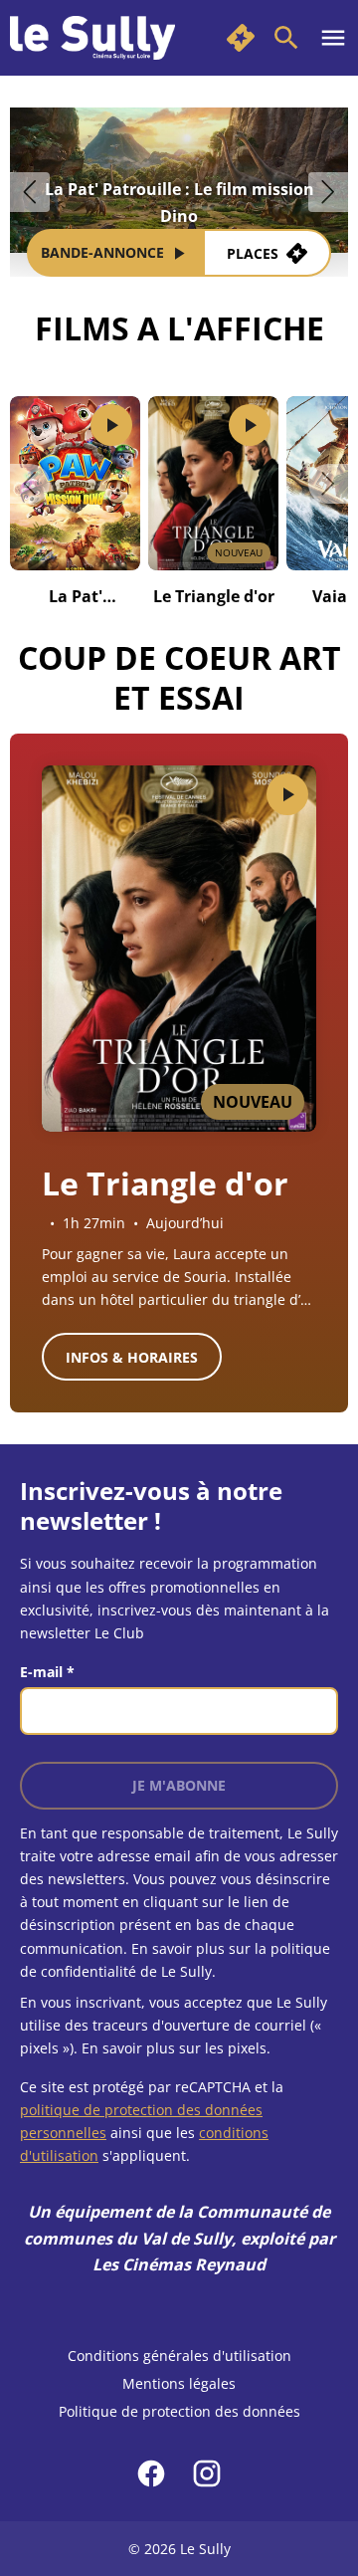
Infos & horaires (132, 1357)
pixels (247, 2048)
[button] (30, 484)
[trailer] (111, 425)
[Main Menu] (333, 38)
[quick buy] (241, 38)
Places (253, 253)
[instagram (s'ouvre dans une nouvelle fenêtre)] (207, 2473)
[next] (328, 192)
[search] (286, 38)
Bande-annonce (102, 252)
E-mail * (47, 1672)
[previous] (30, 192)
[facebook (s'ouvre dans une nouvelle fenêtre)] (151, 2473)
